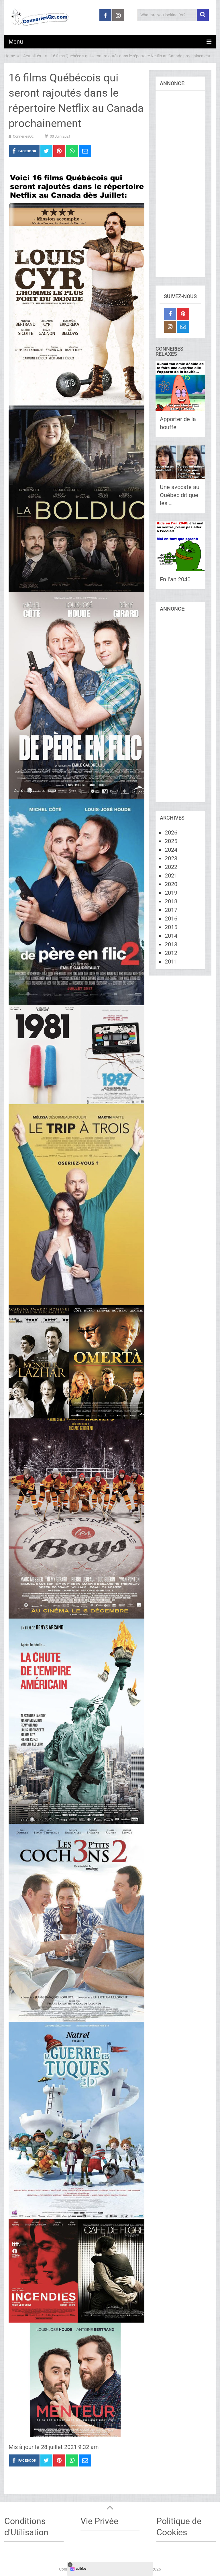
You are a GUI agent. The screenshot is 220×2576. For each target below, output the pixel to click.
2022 (171, 867)
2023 (171, 858)
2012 (171, 953)
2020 (171, 884)
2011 (171, 961)
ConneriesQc (23, 136)
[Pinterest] (183, 314)
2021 (171, 875)
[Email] (183, 327)
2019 (171, 893)
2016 (171, 918)
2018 (171, 901)
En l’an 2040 (175, 579)
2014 (171, 936)
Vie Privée (99, 2521)
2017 (171, 910)
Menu (16, 42)
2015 (171, 927)
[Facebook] (170, 314)
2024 (171, 850)
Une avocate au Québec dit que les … (180, 495)
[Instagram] (170, 327)
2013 (171, 944)
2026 (171, 832)
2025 (171, 841)
